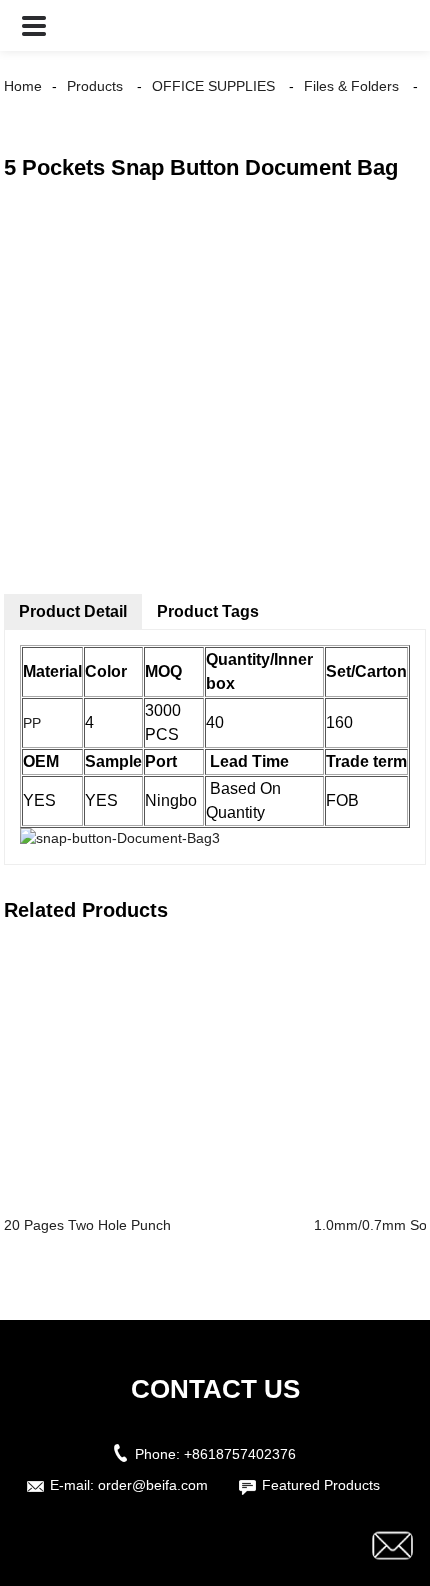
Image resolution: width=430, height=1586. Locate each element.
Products (95, 86)
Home (23, 86)
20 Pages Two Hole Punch (87, 1225)
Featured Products (321, 1485)
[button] (34, 25)
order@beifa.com (153, 1485)
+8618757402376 (240, 1454)
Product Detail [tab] (73, 611)
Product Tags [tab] (208, 611)
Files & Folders (351, 86)
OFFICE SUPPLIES (213, 86)
